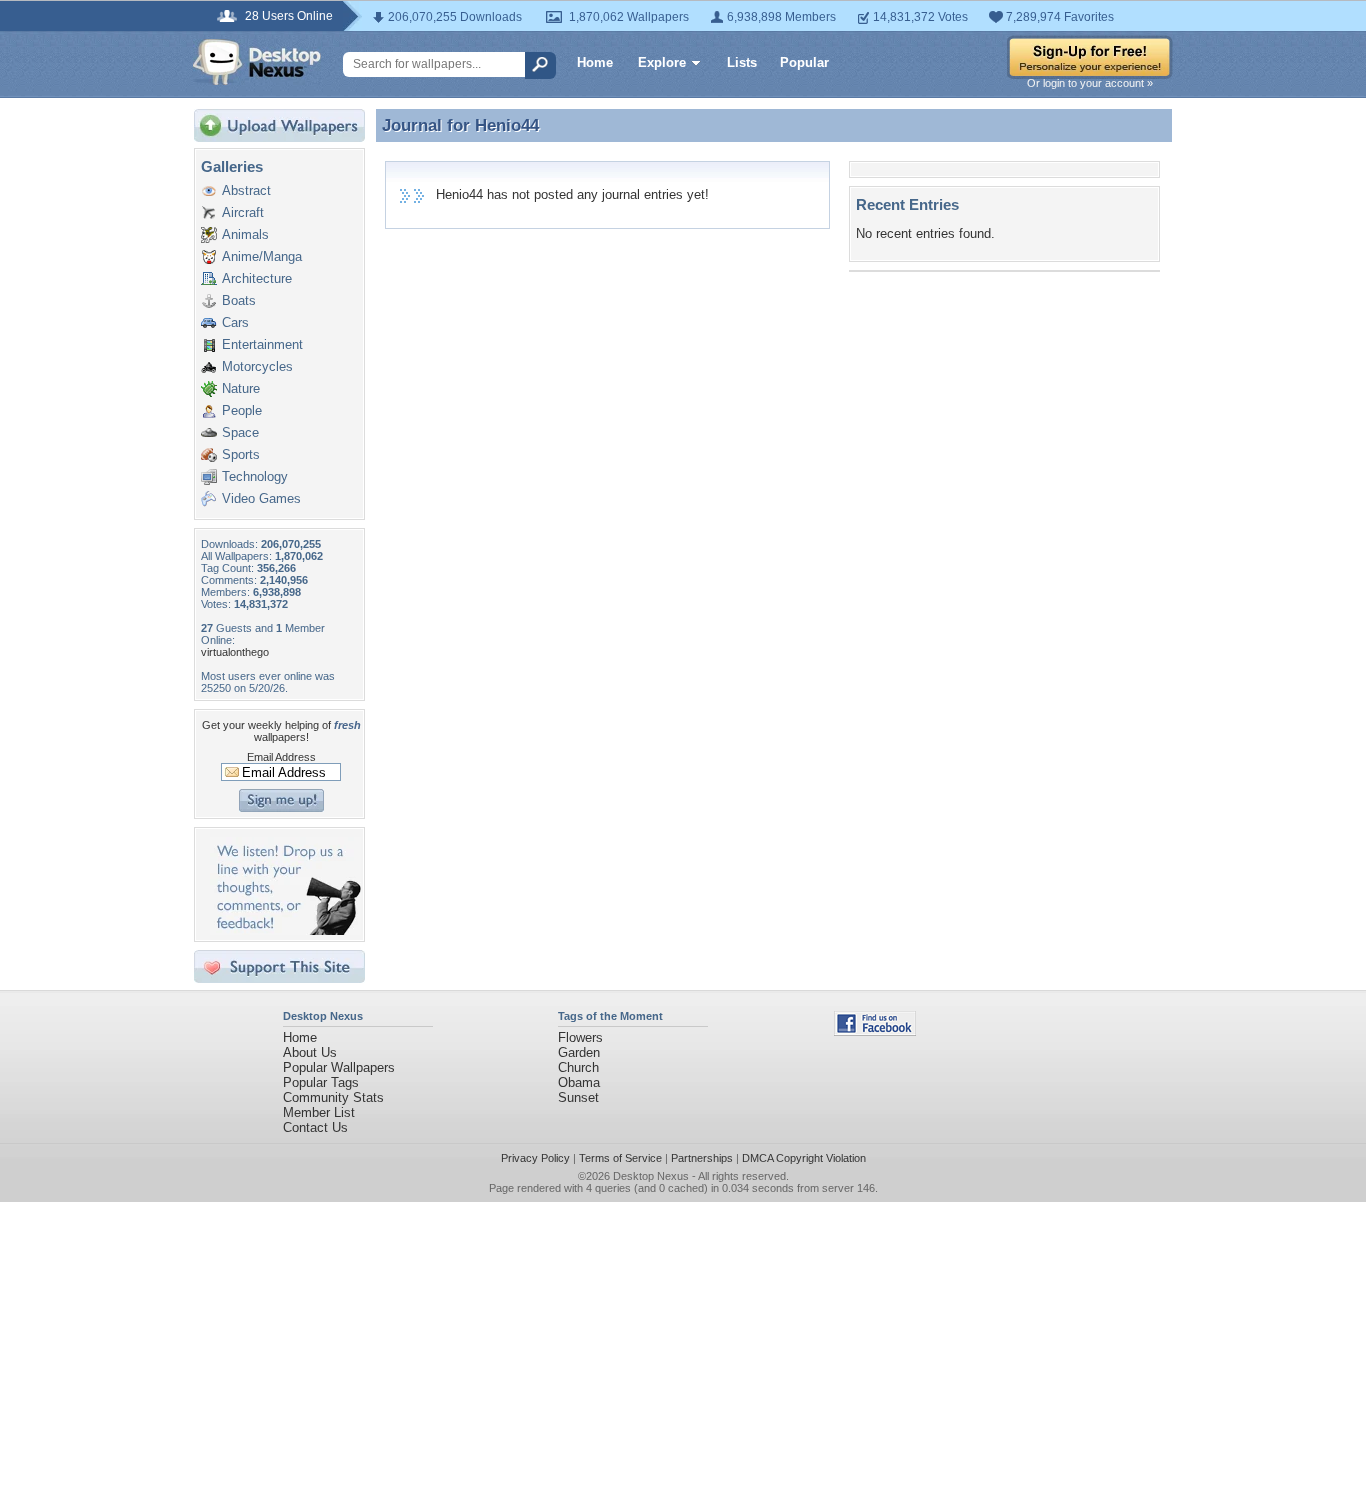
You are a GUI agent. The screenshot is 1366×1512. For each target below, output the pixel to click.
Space (240, 432)
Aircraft (243, 212)
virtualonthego (235, 652)
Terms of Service (620, 1158)
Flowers (580, 1037)
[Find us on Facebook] (875, 1031)
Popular (804, 62)
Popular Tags (321, 1082)
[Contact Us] (285, 930)
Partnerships (702, 1158)
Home (595, 62)
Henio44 (507, 125)
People (242, 410)
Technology (255, 476)
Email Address (281, 757)
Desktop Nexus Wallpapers (257, 62)
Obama (579, 1082)
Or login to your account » (1090, 83)
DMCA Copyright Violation (804, 1158)
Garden (579, 1052)
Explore (662, 62)
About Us (310, 1052)
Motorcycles (257, 366)
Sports (241, 454)
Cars (235, 322)
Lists (742, 62)
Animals (245, 234)
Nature (241, 388)
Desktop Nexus (651, 1176)
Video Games (261, 498)
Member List (319, 1112)
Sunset (578, 1097)
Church (578, 1067)
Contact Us (315, 1127)
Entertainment (262, 344)
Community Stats (333, 1097)
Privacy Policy (535, 1158)
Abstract (246, 190)
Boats (239, 300)
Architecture (257, 278)
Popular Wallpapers (339, 1067)
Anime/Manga (262, 256)
